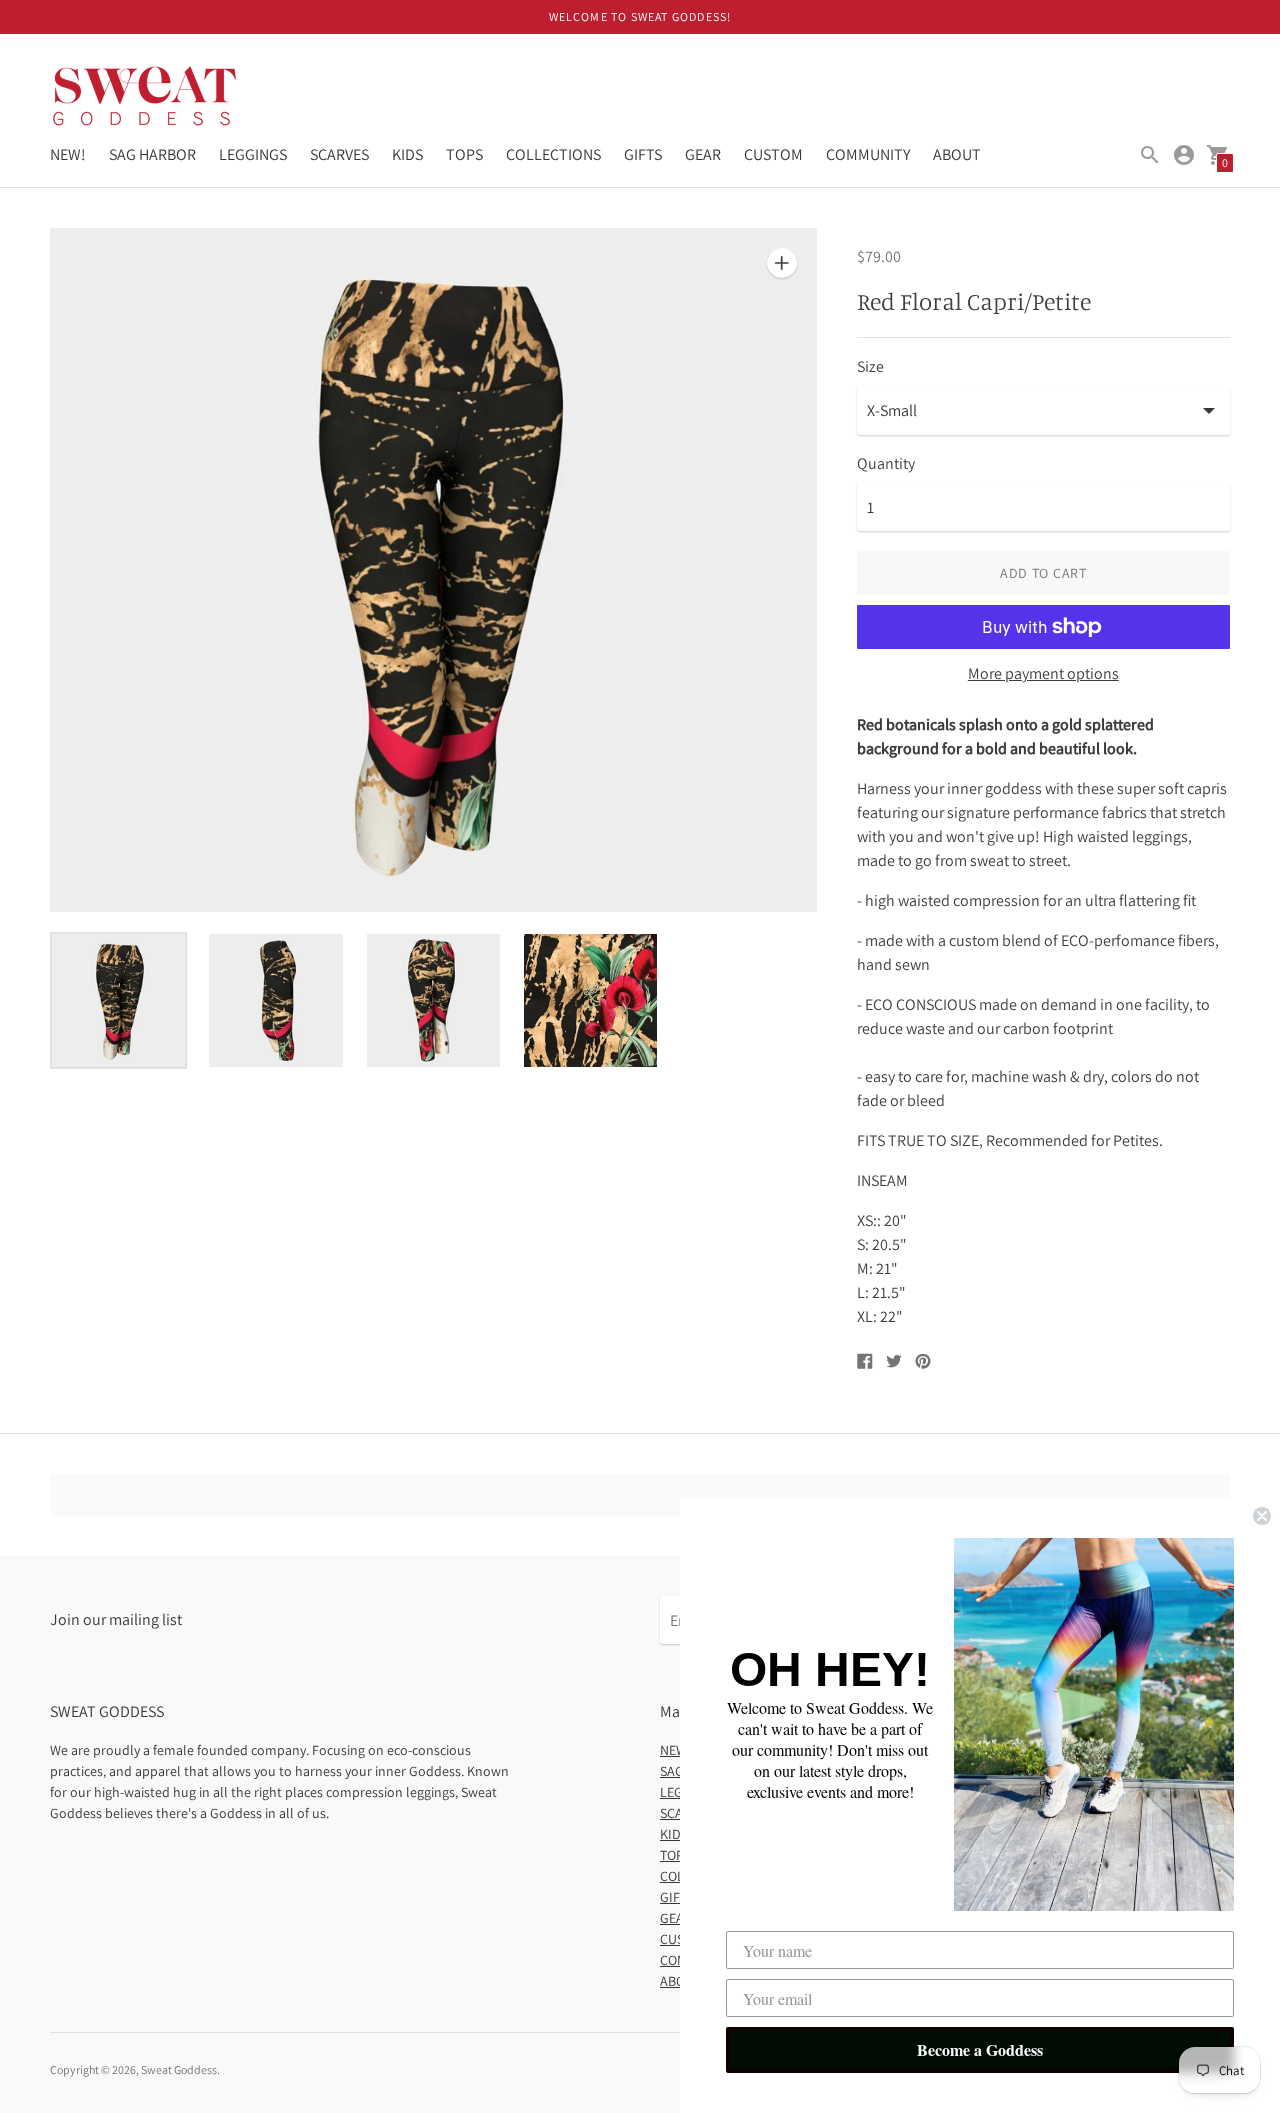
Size (870, 367)
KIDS (407, 154)
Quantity (886, 464)
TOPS (464, 154)
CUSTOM (773, 154)
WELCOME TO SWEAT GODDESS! (640, 16)
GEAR (703, 154)
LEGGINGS (253, 154)
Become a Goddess (980, 2049)
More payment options (1043, 674)
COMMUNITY (868, 154)
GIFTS (643, 154)
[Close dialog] (1262, 1516)
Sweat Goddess (179, 2069)
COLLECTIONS (553, 154)
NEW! (68, 154)
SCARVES (339, 154)
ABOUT (957, 154)
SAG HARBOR (152, 154)
